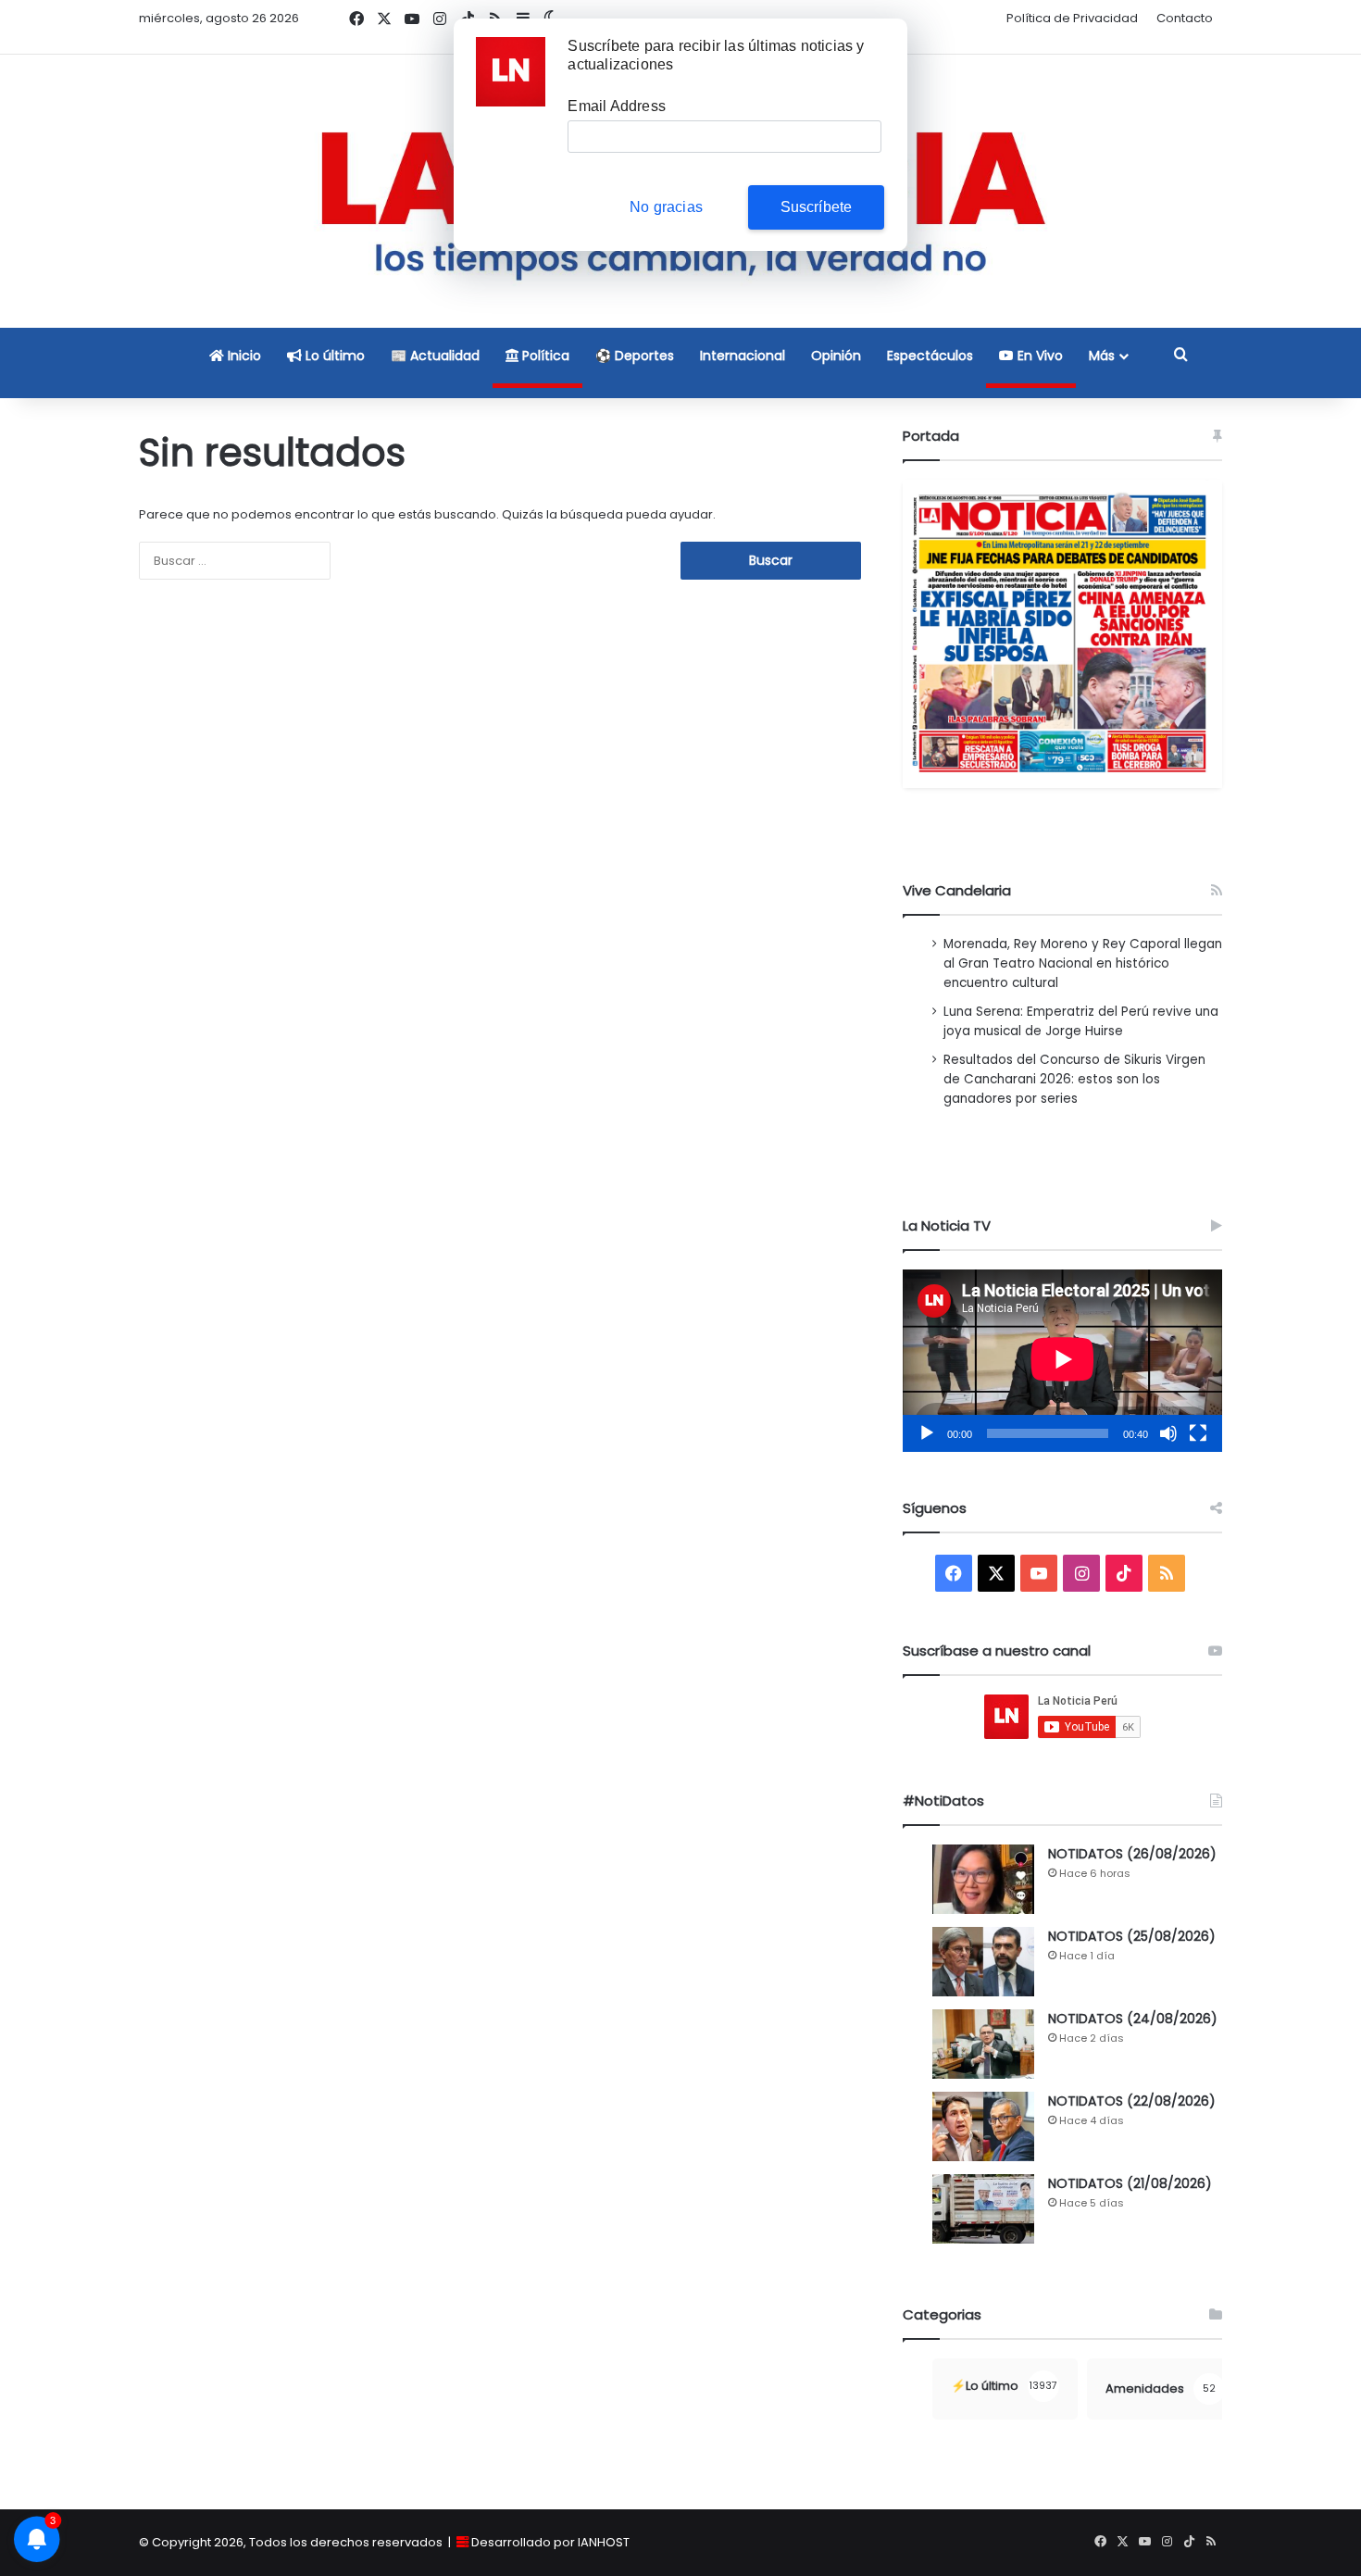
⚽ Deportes (635, 356)
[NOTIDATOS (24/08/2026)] (983, 2044)
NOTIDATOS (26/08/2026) (1132, 1854)
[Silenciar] (1168, 1433)
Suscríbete (817, 207)
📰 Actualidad (435, 356)
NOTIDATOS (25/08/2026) (1132, 1936)
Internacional (743, 356)
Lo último (333, 356)
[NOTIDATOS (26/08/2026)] (983, 1879)
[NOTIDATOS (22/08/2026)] (983, 2126)
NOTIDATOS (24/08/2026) (1133, 2019)
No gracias (666, 207)
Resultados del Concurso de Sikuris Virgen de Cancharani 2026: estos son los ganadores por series (1074, 1079)
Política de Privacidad (1072, 18)
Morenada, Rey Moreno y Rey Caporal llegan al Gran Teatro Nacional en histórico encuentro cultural (1083, 963)
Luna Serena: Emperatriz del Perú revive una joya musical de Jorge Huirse (1081, 1021)
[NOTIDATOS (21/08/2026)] (983, 2209)
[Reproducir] (927, 1433)
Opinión (836, 356)
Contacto (1185, 18)
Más (1102, 356)
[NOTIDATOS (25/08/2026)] (983, 1962)
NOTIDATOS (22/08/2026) (1132, 2101)
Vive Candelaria (957, 890)
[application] (1062, 1361)
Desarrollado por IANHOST (550, 2542)
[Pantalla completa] (1198, 1433)
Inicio (243, 356)
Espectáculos (930, 356)
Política (544, 356)
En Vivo (1038, 356)
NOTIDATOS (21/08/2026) (1130, 2183)
